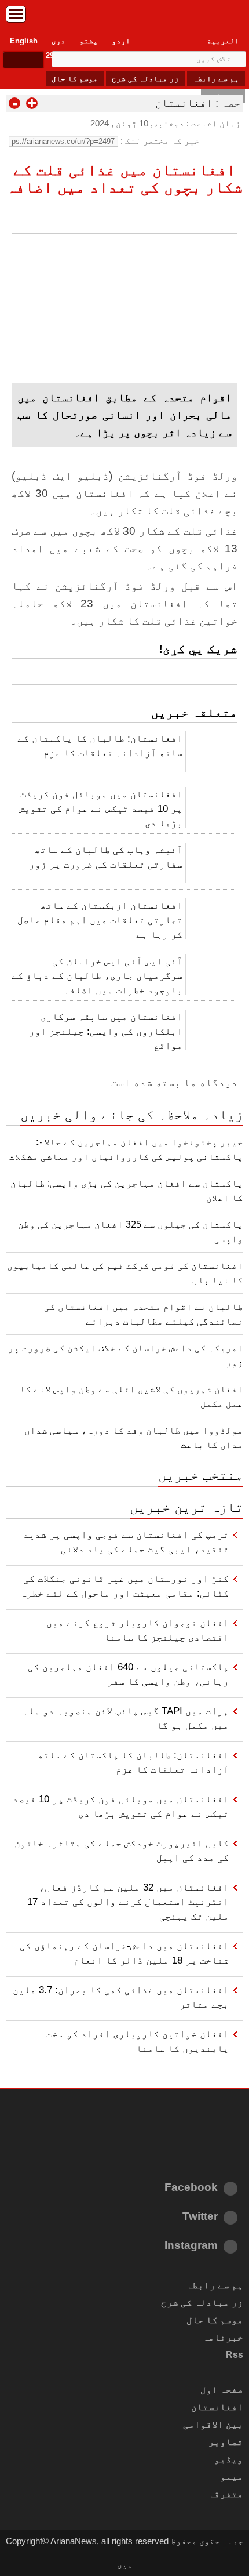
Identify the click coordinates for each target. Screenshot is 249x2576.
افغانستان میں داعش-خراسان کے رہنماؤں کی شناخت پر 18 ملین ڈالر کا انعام (124, 1953)
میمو (232, 2477)
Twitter (200, 2216)
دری (58, 41)
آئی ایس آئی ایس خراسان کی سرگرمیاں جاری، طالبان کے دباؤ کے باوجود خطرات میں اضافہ (97, 975)
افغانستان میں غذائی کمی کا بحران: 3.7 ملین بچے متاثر (121, 1997)
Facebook (191, 2187)
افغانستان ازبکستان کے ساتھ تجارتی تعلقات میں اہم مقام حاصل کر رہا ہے (100, 920)
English (24, 41)
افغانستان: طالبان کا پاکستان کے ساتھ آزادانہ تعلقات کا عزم (100, 745)
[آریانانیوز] (124, 17)
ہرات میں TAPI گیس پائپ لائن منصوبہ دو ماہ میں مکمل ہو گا (126, 1718)
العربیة (223, 41)
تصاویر (226, 2442)
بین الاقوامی (213, 2424)
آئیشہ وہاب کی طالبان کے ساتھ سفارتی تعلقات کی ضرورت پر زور (106, 857)
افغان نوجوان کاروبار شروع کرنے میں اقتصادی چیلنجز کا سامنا (138, 1630)
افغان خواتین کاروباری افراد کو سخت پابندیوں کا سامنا (138, 2041)
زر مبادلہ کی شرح (145, 79)
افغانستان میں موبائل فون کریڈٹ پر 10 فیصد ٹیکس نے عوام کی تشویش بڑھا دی (100, 808)
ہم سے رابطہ (216, 79)
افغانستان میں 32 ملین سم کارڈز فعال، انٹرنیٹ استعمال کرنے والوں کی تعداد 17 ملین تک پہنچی (128, 1902)
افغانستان (184, 103)
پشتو (89, 41)
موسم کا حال (75, 79)
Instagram (191, 2245)
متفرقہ (226, 2494)
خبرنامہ (223, 2337)
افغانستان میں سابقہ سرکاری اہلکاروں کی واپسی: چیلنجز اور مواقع (106, 1031)
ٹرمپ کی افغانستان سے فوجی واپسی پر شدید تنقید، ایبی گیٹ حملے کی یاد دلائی (126, 1542)
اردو (121, 41)
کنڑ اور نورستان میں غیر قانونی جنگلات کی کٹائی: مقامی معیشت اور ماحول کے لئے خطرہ (124, 1586)
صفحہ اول (222, 2390)
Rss (235, 2355)
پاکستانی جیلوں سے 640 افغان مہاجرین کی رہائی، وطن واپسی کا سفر (128, 1674)
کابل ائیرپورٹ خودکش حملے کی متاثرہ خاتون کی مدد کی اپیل (122, 1850)
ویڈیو (229, 2459)
